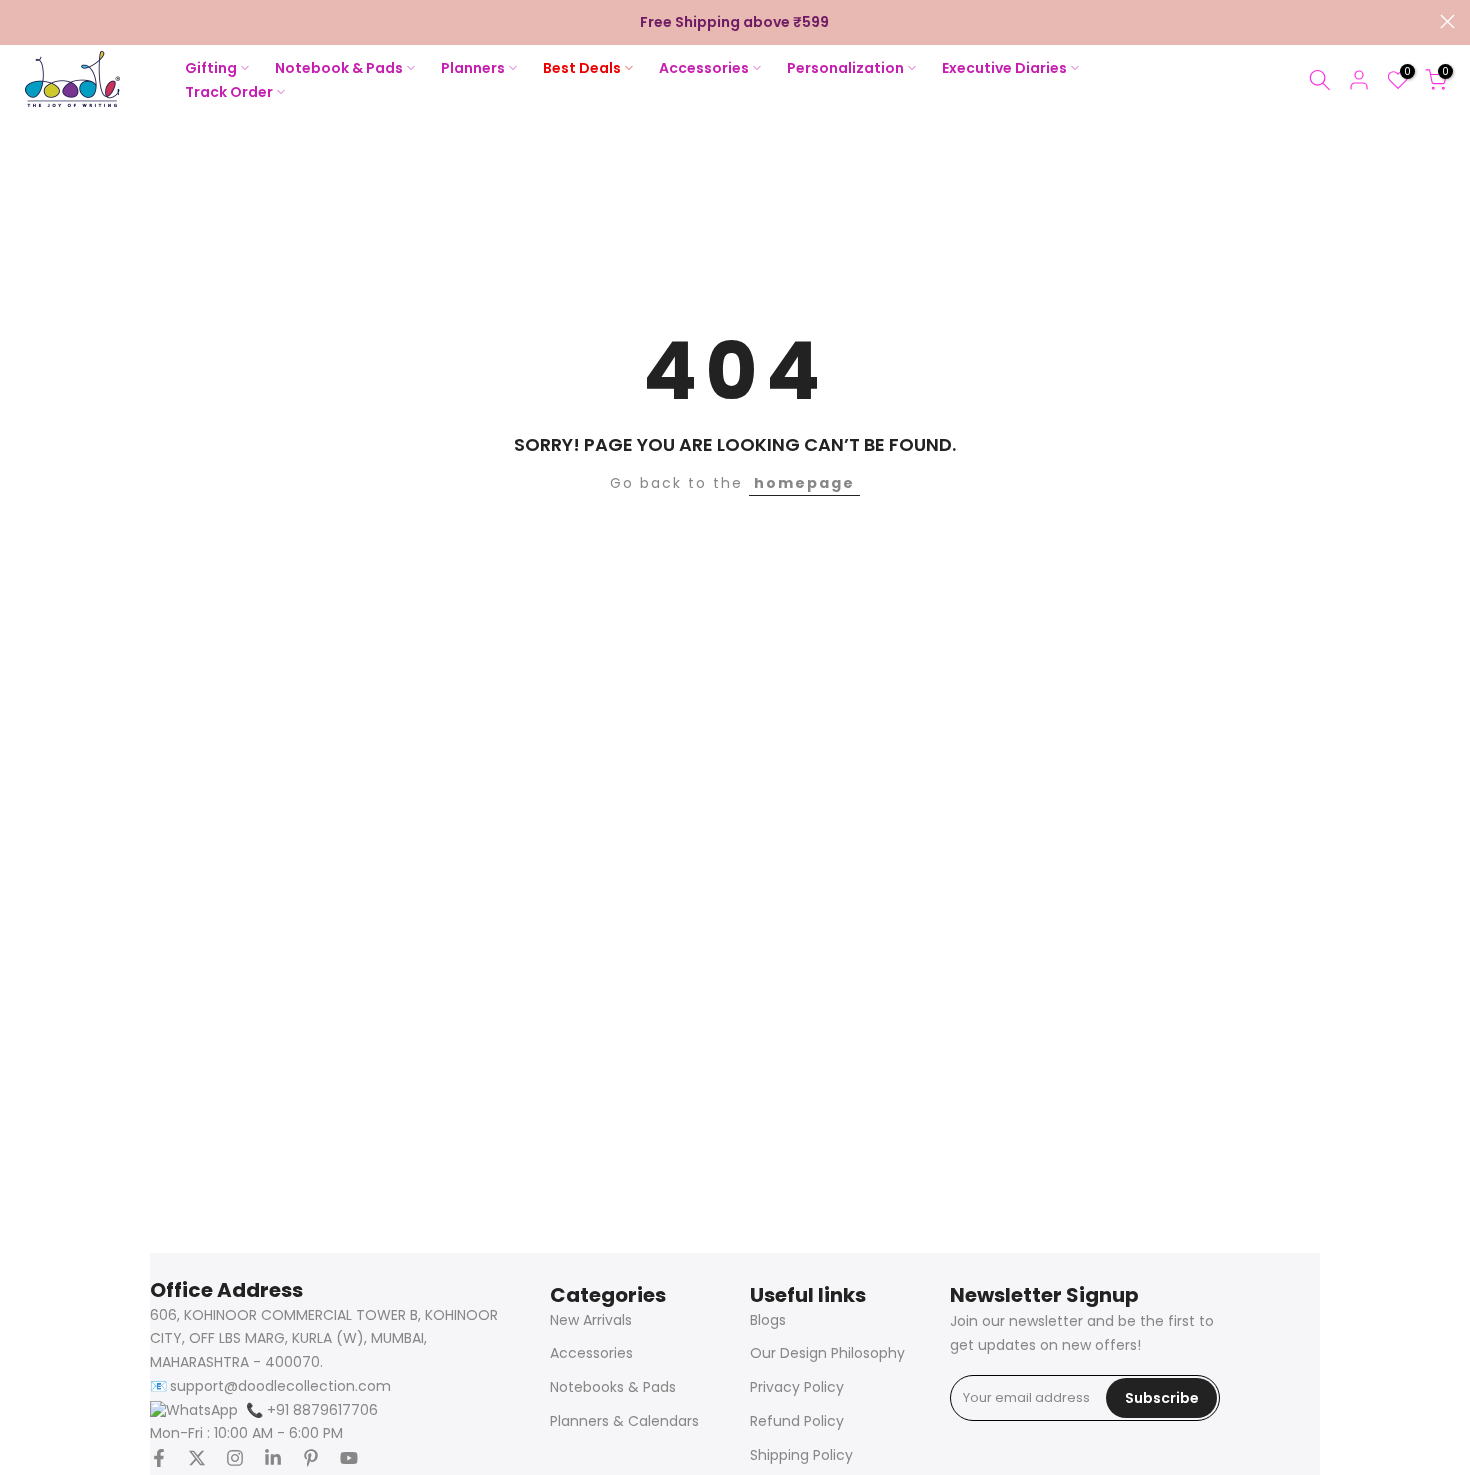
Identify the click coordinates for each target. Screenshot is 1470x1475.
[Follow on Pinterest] (311, 1458)
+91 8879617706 (312, 1410)
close (22, 21)
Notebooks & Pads (613, 1387)
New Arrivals (591, 1320)
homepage (804, 483)
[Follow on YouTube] (349, 1458)
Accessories (591, 1353)
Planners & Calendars (624, 1421)
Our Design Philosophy (827, 1353)
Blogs (768, 1320)
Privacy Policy (797, 1387)
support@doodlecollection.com (280, 1386)
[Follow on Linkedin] (273, 1458)
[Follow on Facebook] (159, 1458)
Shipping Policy (801, 1455)
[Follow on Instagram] (235, 1458)
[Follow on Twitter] (197, 1458)
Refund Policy (797, 1421)
